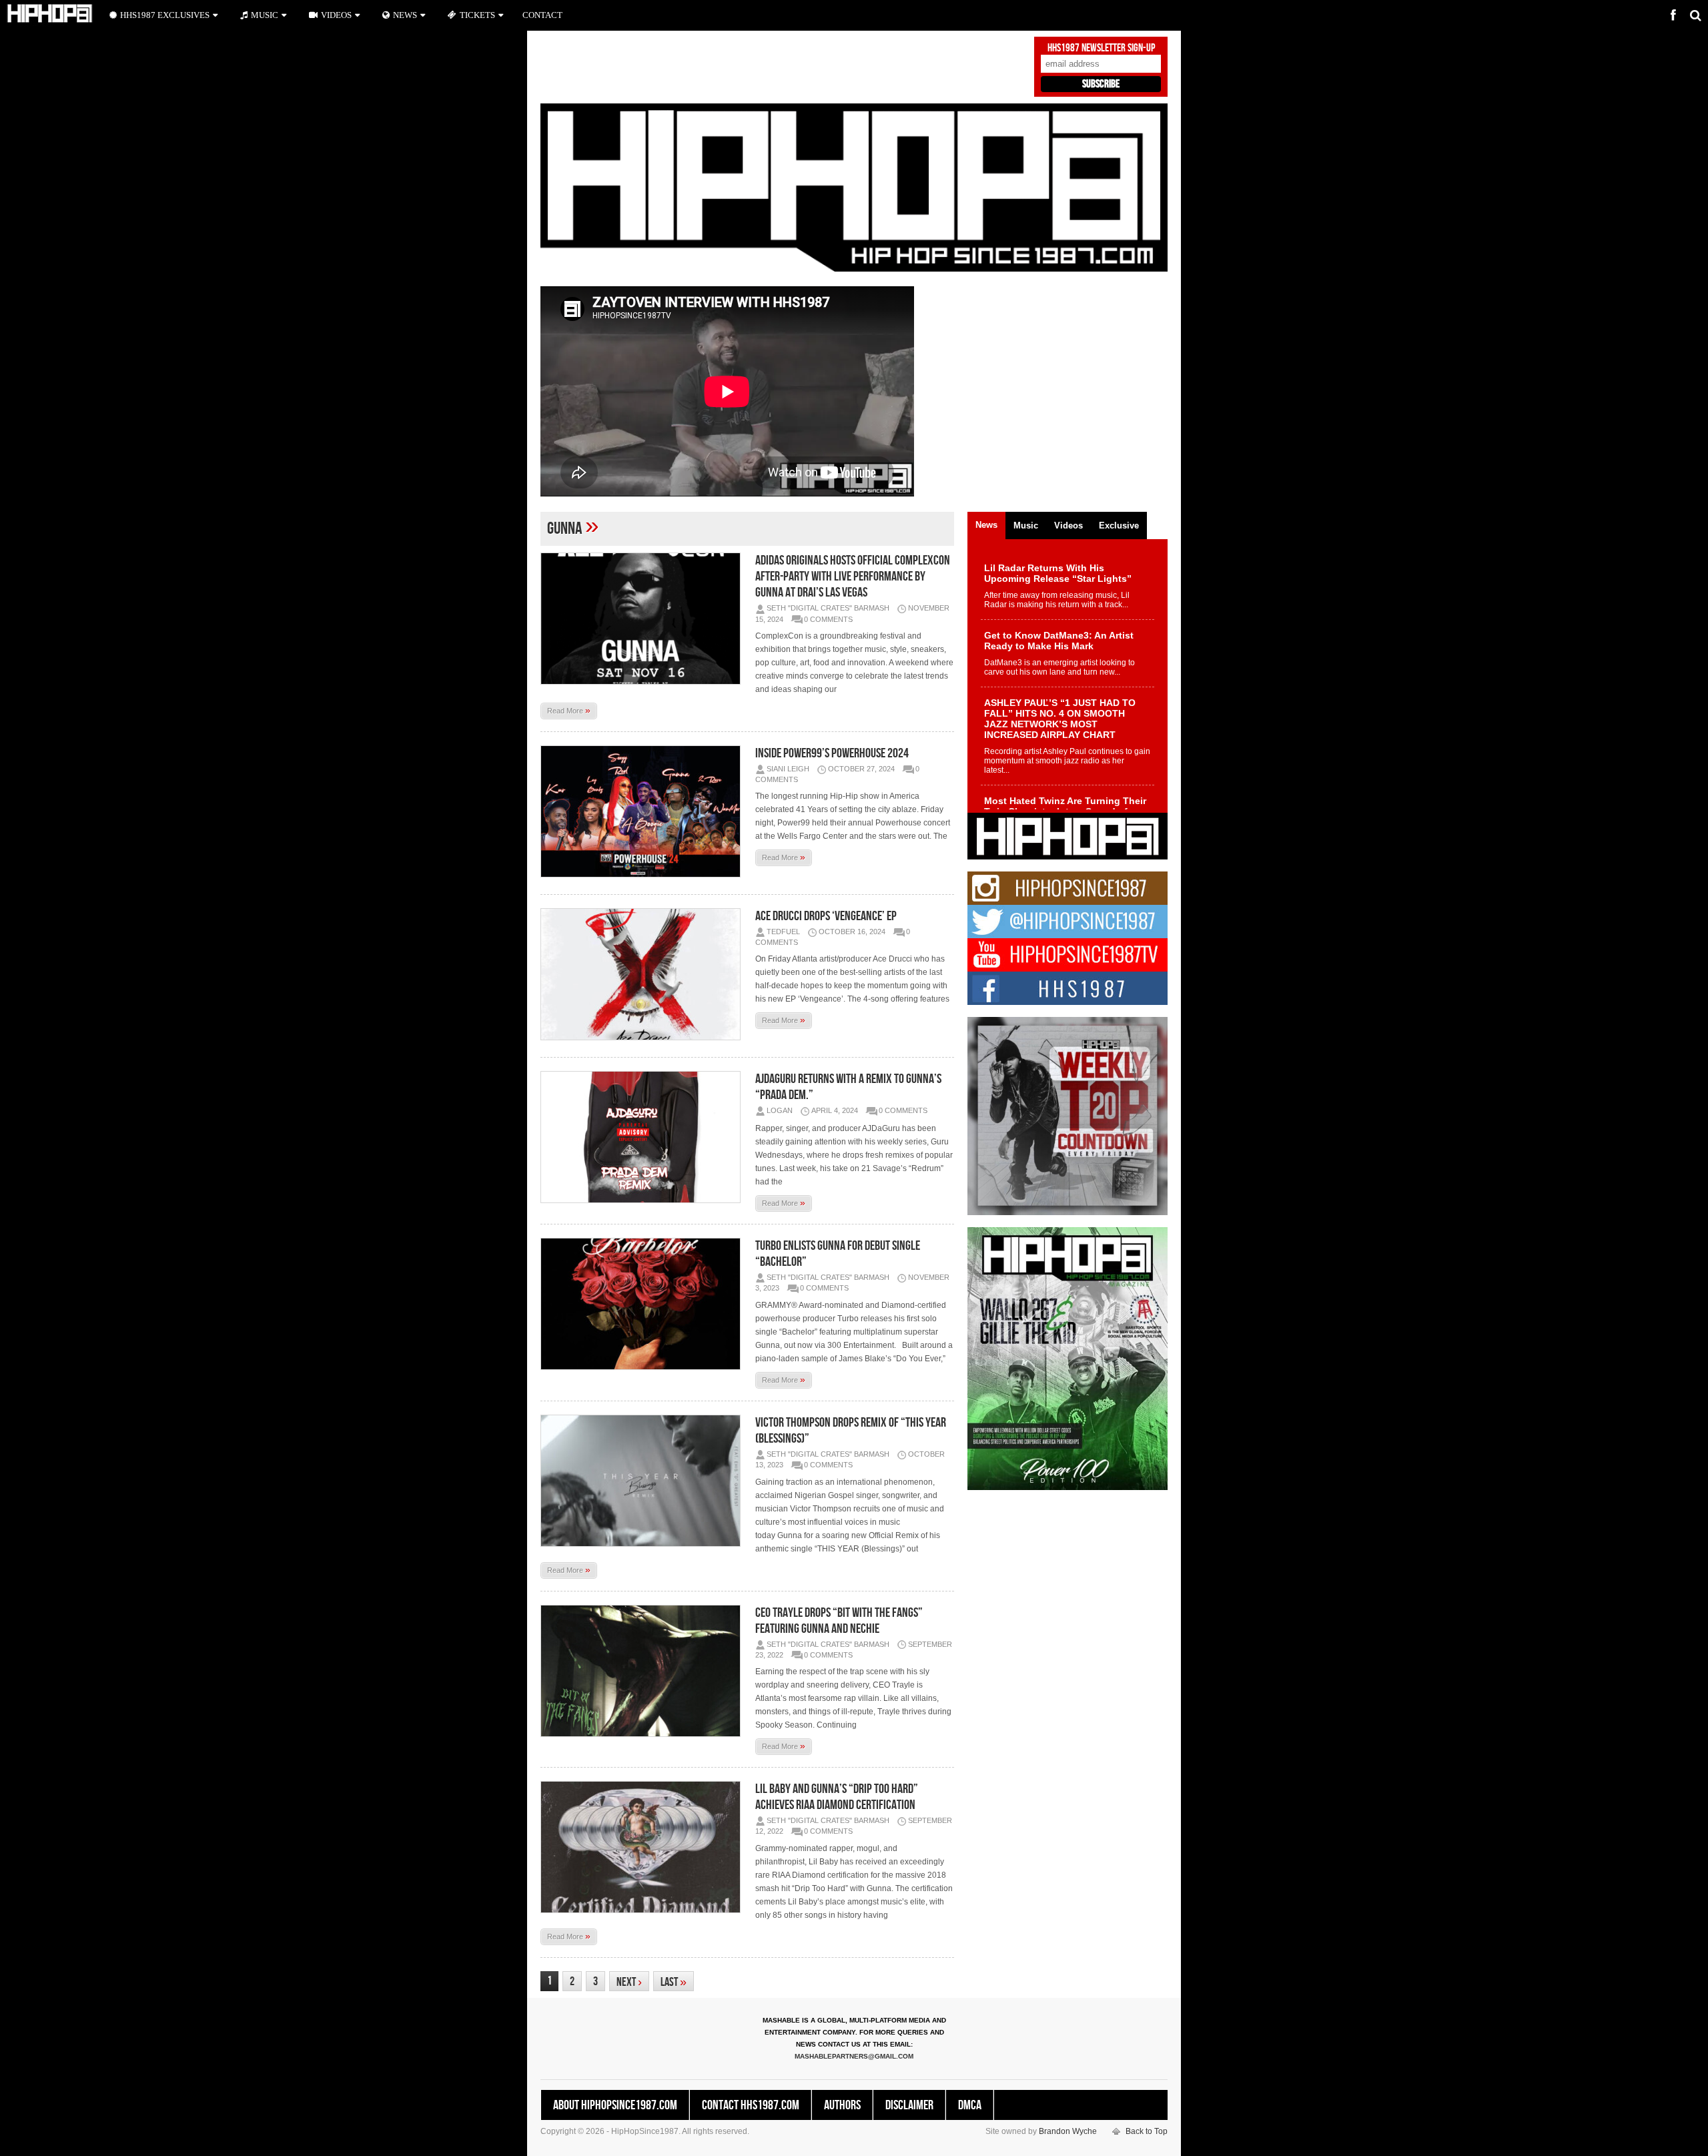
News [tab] (986, 525)
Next (629, 1982)
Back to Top (1147, 2131)
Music (265, 15)
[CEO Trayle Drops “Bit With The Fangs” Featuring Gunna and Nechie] (644, 1671)
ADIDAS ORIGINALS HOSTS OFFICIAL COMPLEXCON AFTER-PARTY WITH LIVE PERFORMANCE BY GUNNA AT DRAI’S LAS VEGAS (853, 577)
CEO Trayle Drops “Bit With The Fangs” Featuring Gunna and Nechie (839, 1621)
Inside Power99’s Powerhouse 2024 (832, 753)
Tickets (477, 15)
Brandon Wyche (1068, 2131)
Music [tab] (1026, 525)
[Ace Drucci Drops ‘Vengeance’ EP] (644, 974)
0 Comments (828, 619)
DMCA (970, 2105)
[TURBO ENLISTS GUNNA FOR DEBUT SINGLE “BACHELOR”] (644, 1304)
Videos (336, 15)
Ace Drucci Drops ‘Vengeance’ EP (826, 916)
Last (674, 1982)
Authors (842, 2105)
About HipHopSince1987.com (615, 2105)
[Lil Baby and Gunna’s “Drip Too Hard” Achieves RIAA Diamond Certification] (644, 1847)
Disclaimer (909, 2105)
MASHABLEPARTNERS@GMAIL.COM (854, 2056)
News (405, 15)
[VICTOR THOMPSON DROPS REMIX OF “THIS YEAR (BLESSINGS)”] (644, 1481)
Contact (542, 15)
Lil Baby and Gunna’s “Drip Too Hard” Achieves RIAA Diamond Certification (837, 1797)
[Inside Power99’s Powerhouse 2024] (644, 811)
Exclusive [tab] (1119, 525)
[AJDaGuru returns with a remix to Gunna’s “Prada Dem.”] (644, 1137)
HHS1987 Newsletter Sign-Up (1101, 48)
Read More (569, 710)
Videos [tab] (1069, 525)
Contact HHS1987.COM (751, 2105)
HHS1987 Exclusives (165, 15)
